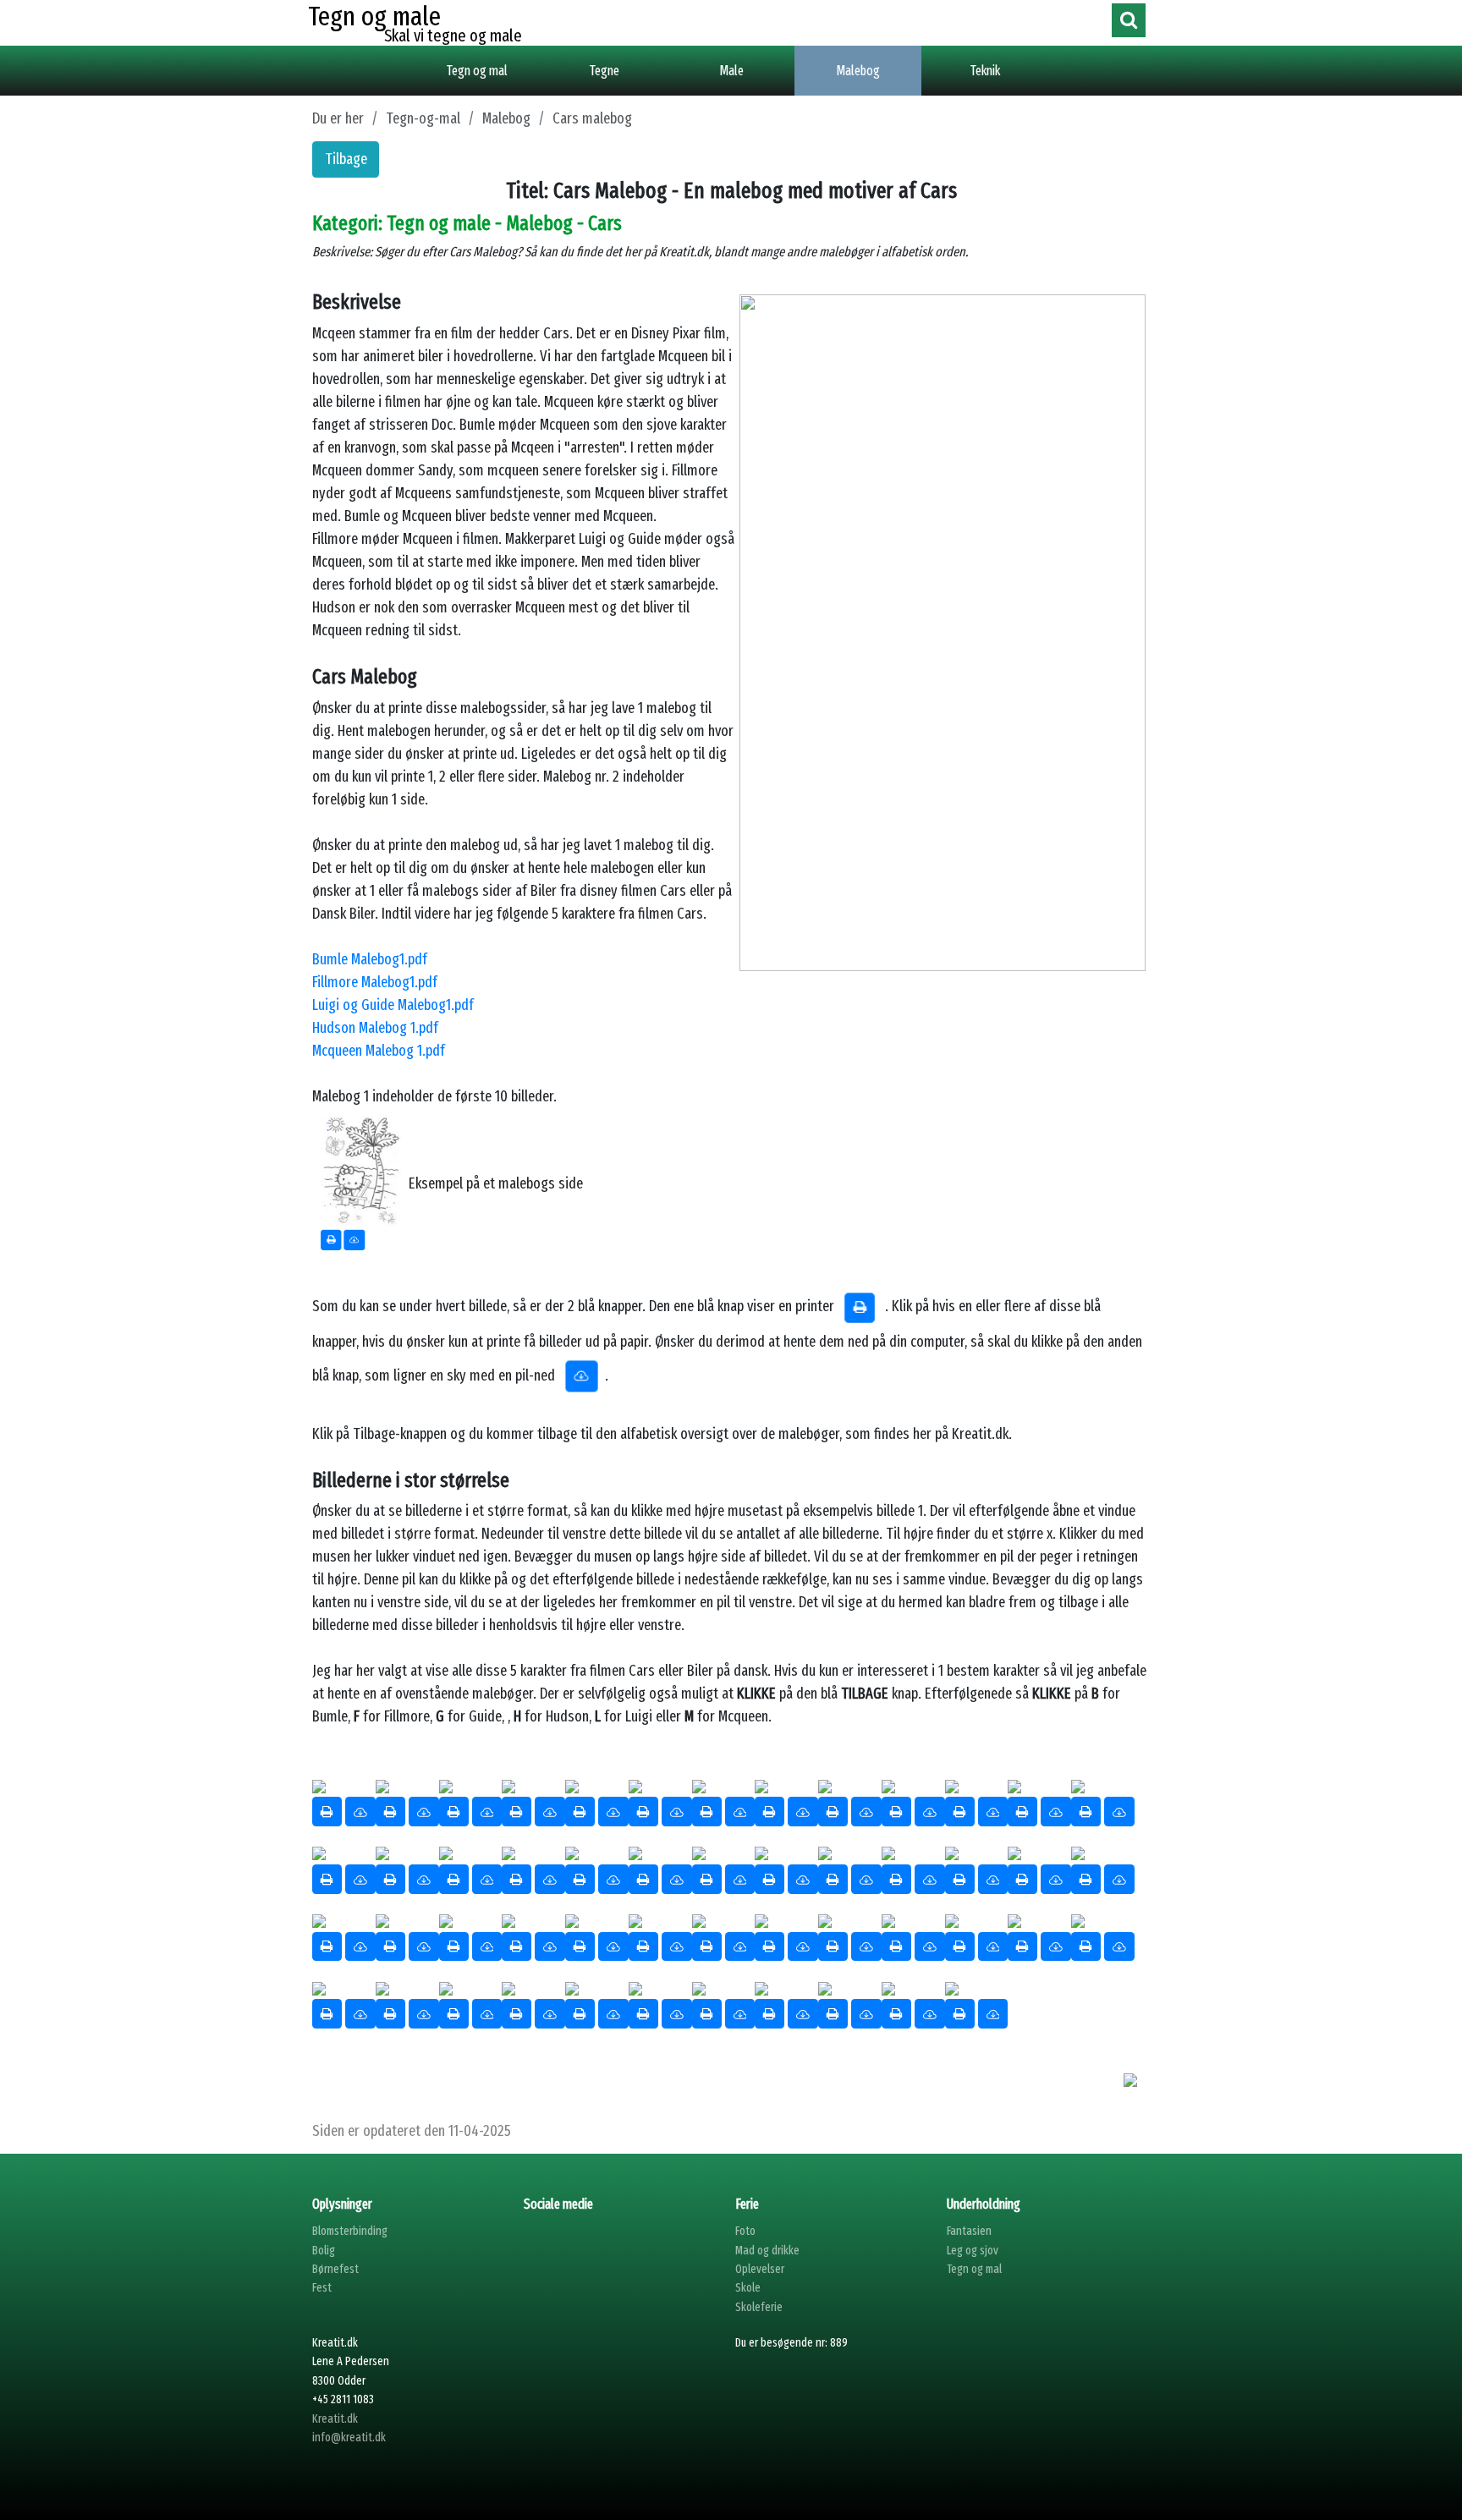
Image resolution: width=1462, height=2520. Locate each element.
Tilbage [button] (346, 159)
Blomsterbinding (350, 2231)
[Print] (327, 1812)
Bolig (324, 2251)
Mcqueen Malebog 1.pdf (379, 1051)
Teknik (985, 71)
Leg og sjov (973, 2251)
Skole (748, 2288)
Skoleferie (759, 2307)
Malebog (858, 71)
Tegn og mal (477, 71)
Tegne (605, 71)
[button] (360, 1812)
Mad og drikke (767, 2251)
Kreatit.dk (335, 2419)
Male (731, 71)
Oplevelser (760, 2269)
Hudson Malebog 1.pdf (375, 1028)
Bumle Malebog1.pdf (370, 959)
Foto (745, 2231)
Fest (322, 2288)
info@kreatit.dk (349, 2438)
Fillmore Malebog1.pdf (375, 982)
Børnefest (335, 2269)
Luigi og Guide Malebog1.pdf (393, 1005)
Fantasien (969, 2231)
